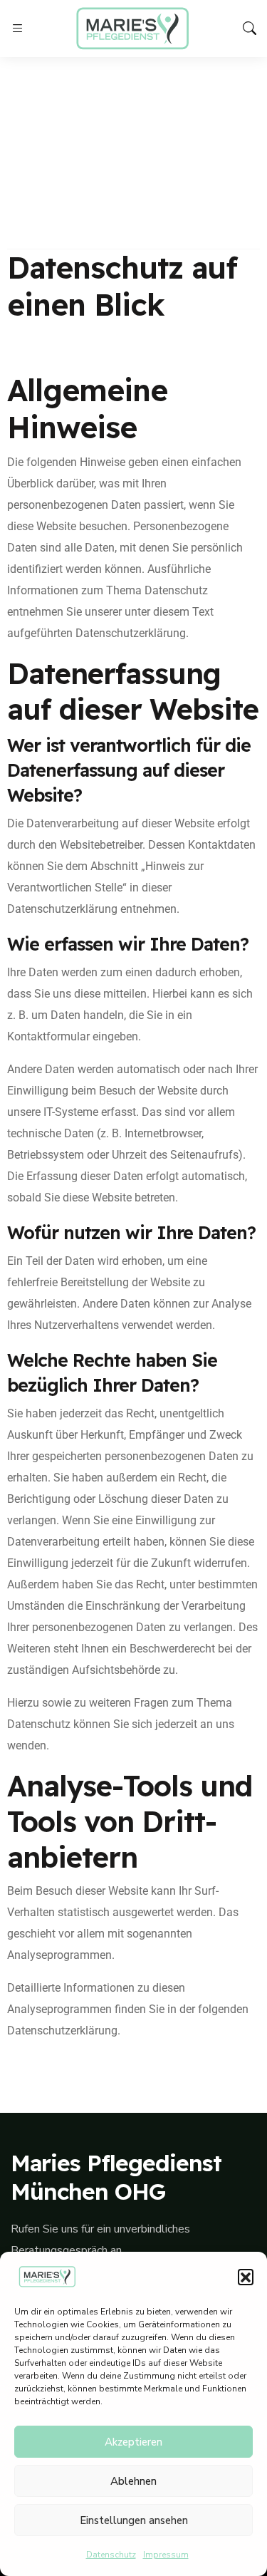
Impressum (166, 2555)
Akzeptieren (133, 2442)
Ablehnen (133, 2481)
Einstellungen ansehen (134, 2520)
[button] (246, 2277)
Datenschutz (111, 2555)
